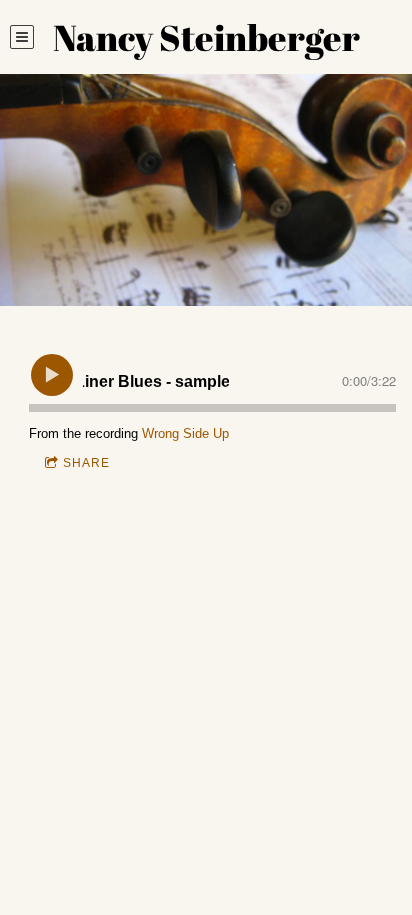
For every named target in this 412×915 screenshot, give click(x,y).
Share (86, 463)
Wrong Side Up (185, 433)
